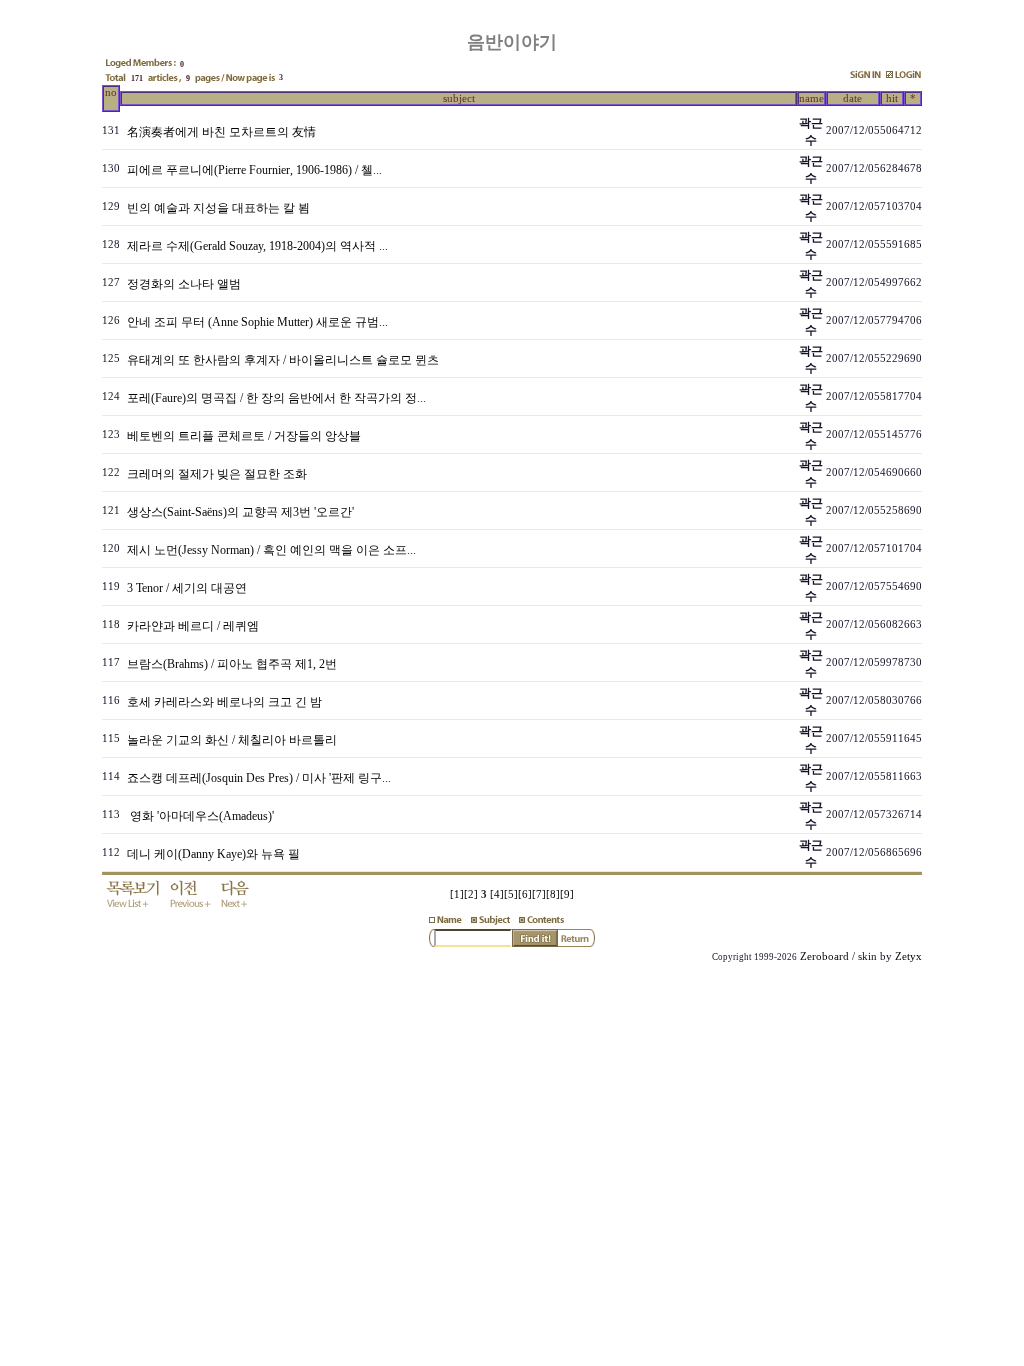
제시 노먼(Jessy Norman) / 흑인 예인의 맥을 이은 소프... (271, 550)
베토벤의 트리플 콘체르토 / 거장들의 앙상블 (244, 436)
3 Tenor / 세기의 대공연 (187, 588)
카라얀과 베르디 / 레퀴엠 (193, 626)
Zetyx (908, 956)
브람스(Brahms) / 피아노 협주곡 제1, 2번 (232, 664)
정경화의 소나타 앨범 (184, 284)
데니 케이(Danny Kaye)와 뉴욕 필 (213, 854)
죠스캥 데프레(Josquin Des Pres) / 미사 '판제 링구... (259, 778)
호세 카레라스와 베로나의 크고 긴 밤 (224, 702)
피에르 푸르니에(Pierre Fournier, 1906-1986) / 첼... (254, 170)
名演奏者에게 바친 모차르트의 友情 (221, 132)
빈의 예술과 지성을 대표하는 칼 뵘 (218, 208)
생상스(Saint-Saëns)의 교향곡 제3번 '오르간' (240, 512)
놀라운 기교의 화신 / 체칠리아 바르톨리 (232, 740)
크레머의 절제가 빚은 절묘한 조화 (217, 474)
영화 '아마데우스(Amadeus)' (200, 816)
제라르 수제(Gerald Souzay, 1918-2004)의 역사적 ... (257, 246)
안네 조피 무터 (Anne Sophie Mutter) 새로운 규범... (257, 322)
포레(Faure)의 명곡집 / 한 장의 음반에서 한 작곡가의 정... (276, 398)
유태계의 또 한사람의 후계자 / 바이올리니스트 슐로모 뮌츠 (283, 360)
